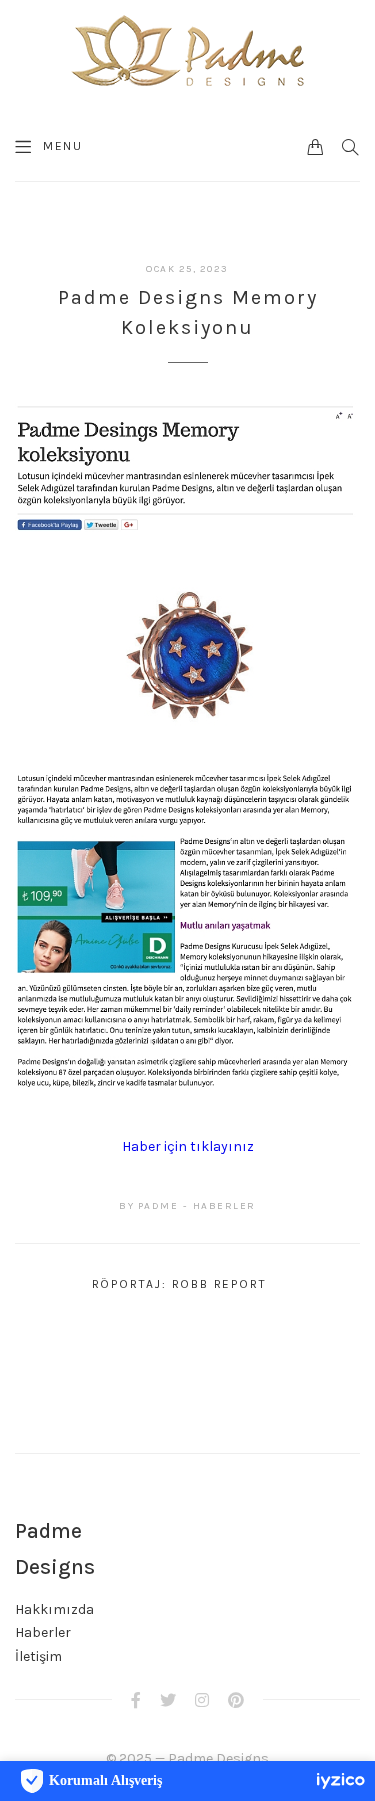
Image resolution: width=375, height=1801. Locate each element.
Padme (158, 1206)
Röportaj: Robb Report (179, 1284)
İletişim (38, 1656)
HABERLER (224, 1206)
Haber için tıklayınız (188, 1146)
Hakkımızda (54, 1609)
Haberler (43, 1632)
